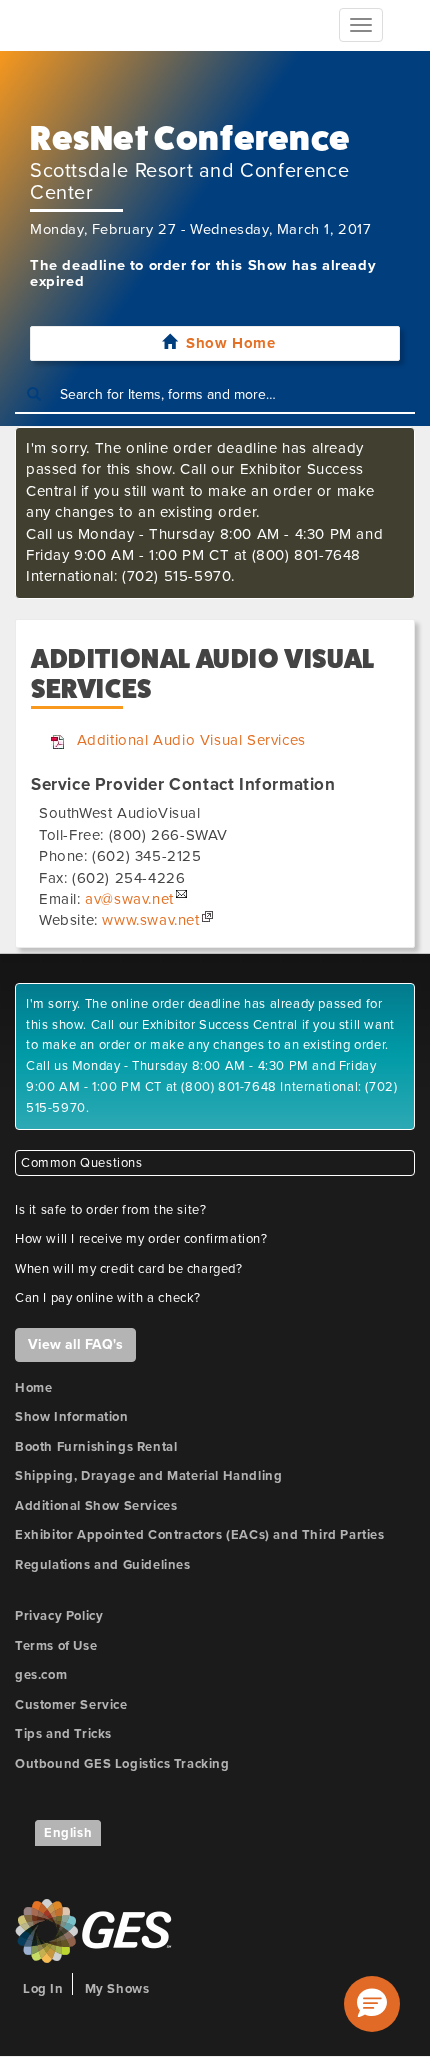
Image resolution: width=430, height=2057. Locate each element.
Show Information (72, 1417)
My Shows (117, 1989)
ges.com (41, 1675)
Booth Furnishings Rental (96, 1447)
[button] (372, 2004)
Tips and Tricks (63, 1734)
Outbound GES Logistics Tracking (122, 1764)
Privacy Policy (59, 1616)
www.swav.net (150, 920)
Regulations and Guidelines (103, 1565)
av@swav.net (129, 899)
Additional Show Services (96, 1506)
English (68, 1833)
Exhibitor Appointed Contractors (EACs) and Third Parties (200, 1535)
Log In (43, 1989)
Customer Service (71, 1705)
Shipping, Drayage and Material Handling (148, 1476)
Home (33, 1388)
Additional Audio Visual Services (191, 740)
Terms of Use (56, 1646)
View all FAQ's (75, 1344)
